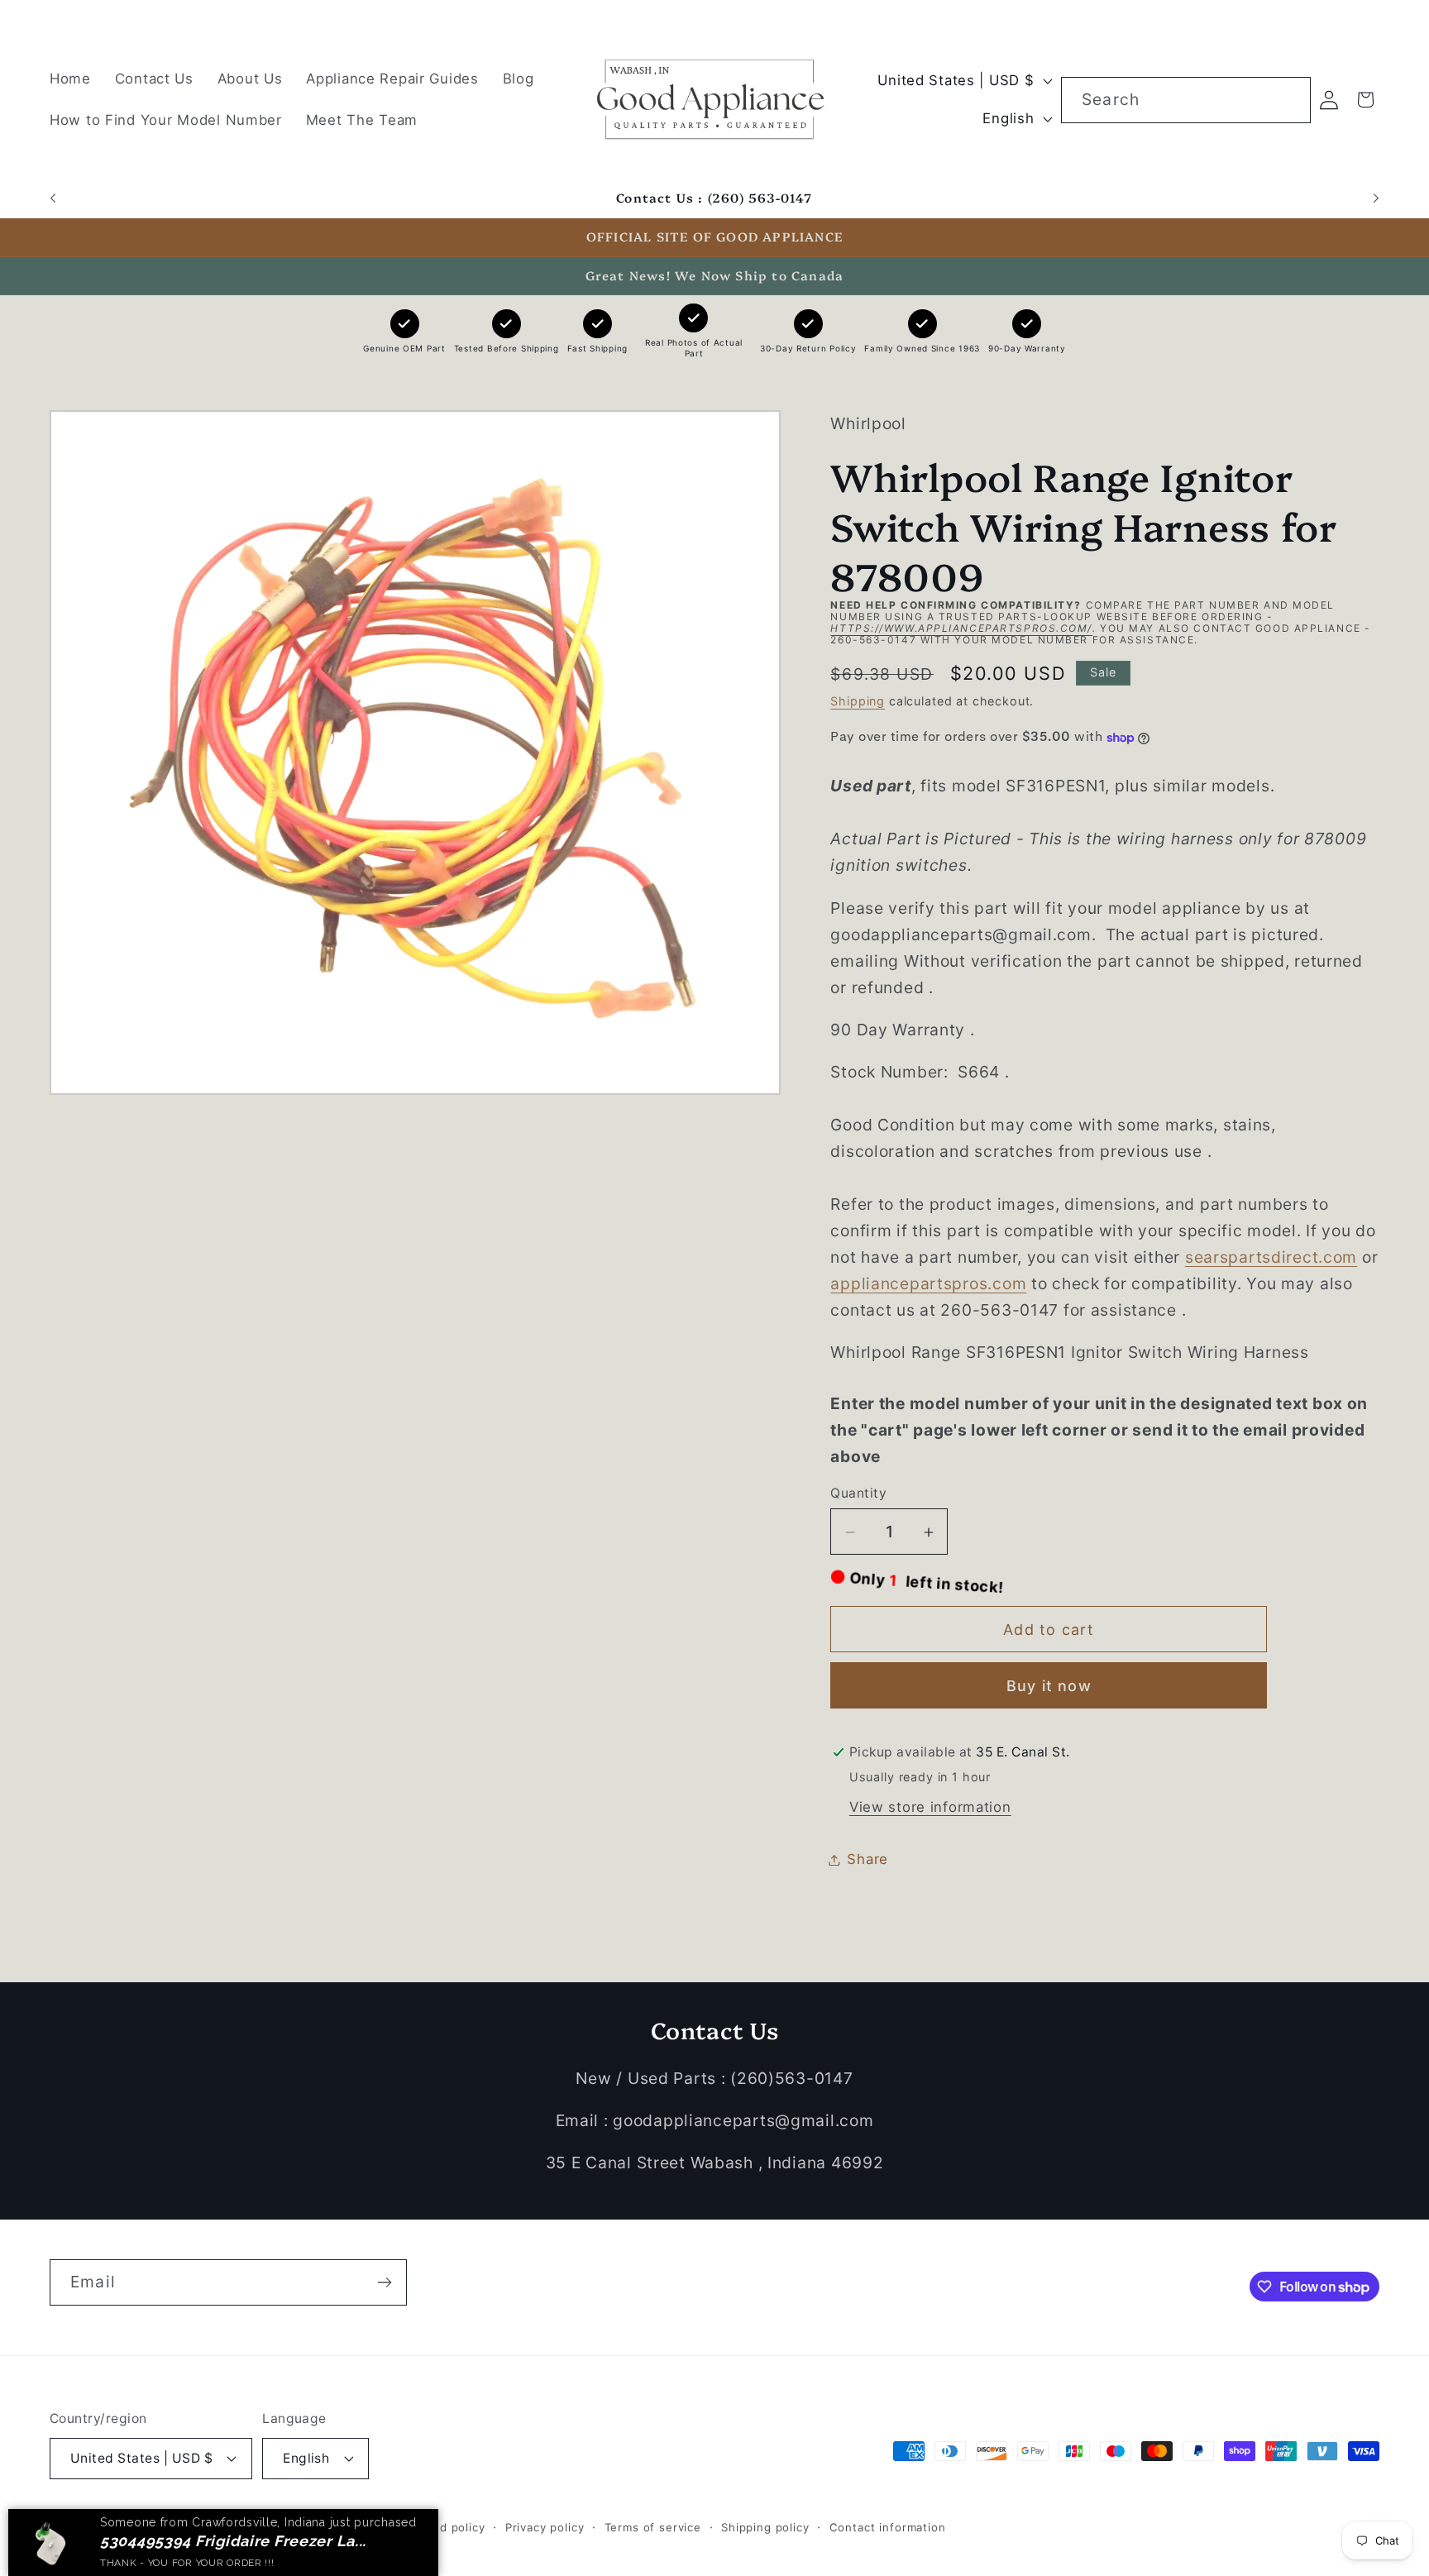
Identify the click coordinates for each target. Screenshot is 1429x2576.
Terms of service (653, 2526)
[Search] (1288, 100)
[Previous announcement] (53, 198)
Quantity (858, 1493)
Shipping (858, 701)
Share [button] (867, 1859)
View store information (930, 1807)
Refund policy (446, 2526)
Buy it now (1049, 1687)
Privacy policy (545, 2526)
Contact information (888, 2526)
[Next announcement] (1376, 198)
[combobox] (1186, 100)
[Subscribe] (384, 2282)
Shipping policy (765, 2526)
